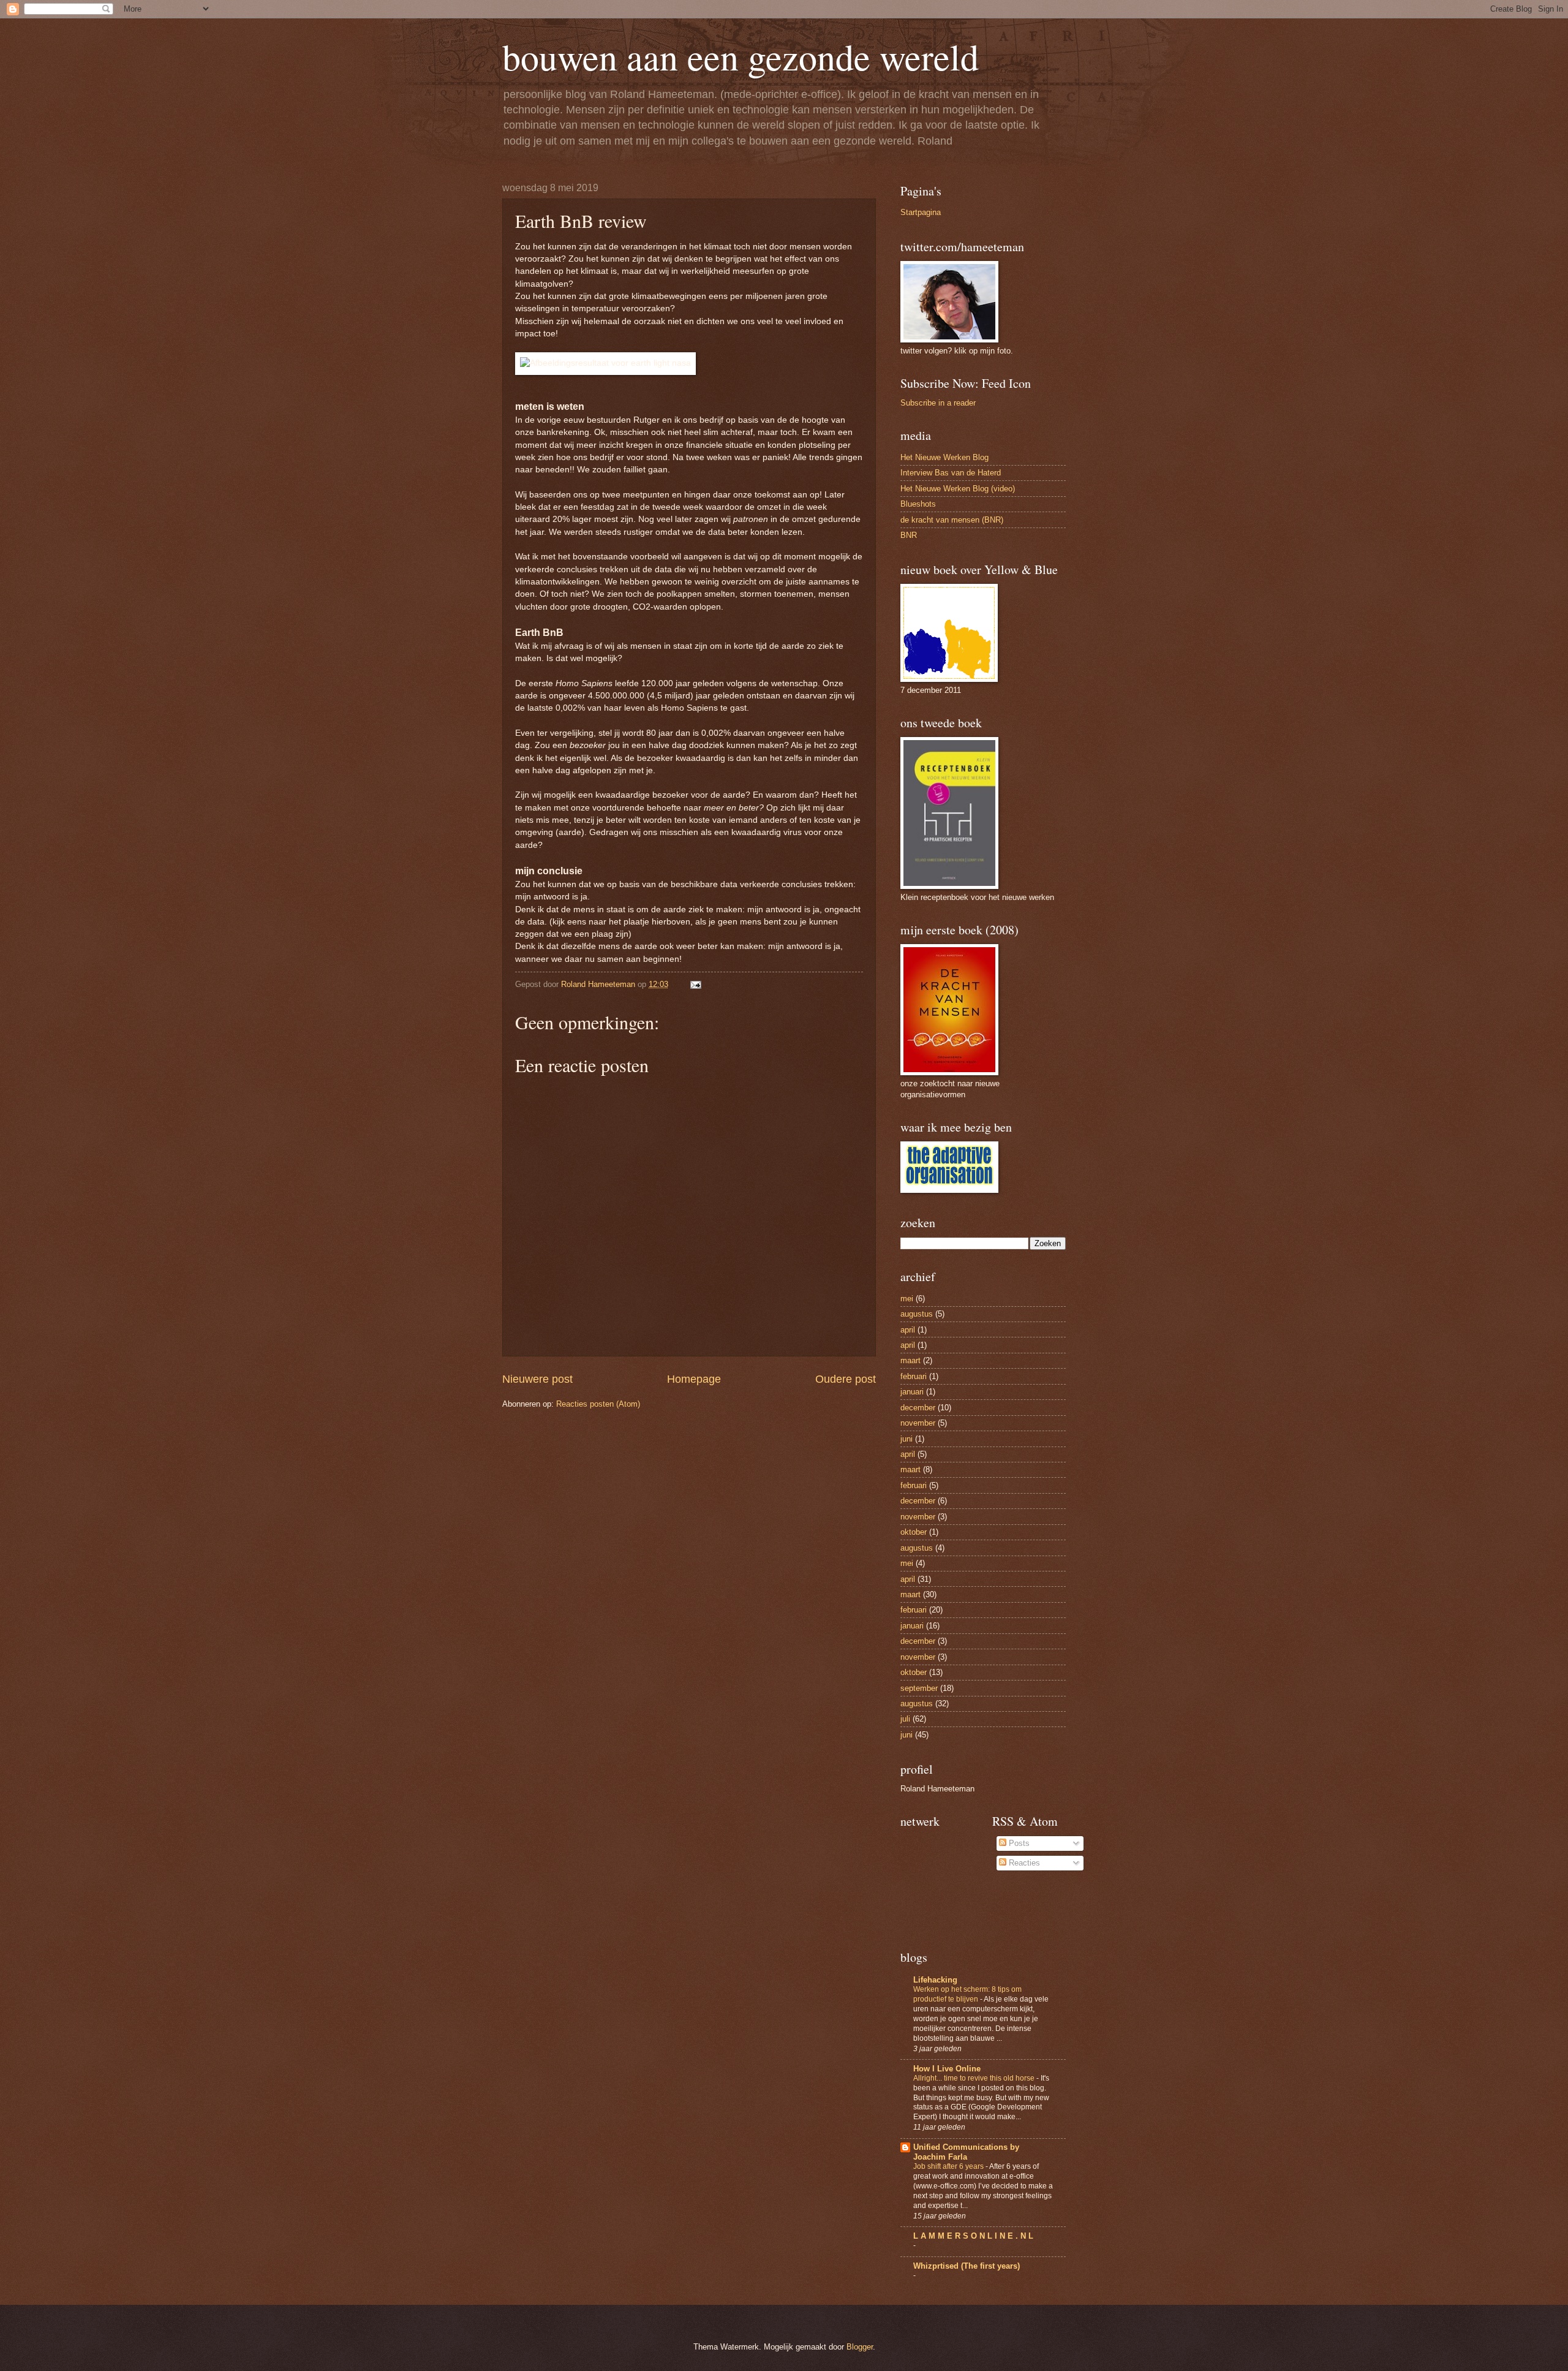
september (919, 1688)
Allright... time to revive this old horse (975, 2078)
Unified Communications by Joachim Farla (966, 2152)
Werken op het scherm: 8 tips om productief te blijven (967, 1994)
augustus (917, 1314)
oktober (914, 1532)
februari (914, 1376)
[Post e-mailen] (695, 984)
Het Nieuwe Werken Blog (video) (958, 489)
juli (905, 1719)
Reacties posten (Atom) (598, 1404)
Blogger (860, 2347)
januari (912, 1392)
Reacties (1023, 1863)
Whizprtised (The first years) (967, 2266)
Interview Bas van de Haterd (951, 473)
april (908, 1330)
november (918, 1423)
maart (910, 1360)
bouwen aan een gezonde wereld (741, 56)
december (918, 1408)
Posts (1018, 1843)
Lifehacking (935, 1980)
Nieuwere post (537, 1379)
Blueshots (918, 504)
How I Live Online (947, 2069)
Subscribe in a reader (938, 403)
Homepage (694, 1379)
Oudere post (846, 1379)
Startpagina (921, 212)
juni (907, 1439)
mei (907, 1299)
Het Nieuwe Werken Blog (944, 457)
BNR (909, 535)
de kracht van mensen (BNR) (952, 520)
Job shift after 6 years (949, 2166)
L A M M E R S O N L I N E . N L (973, 2236)
